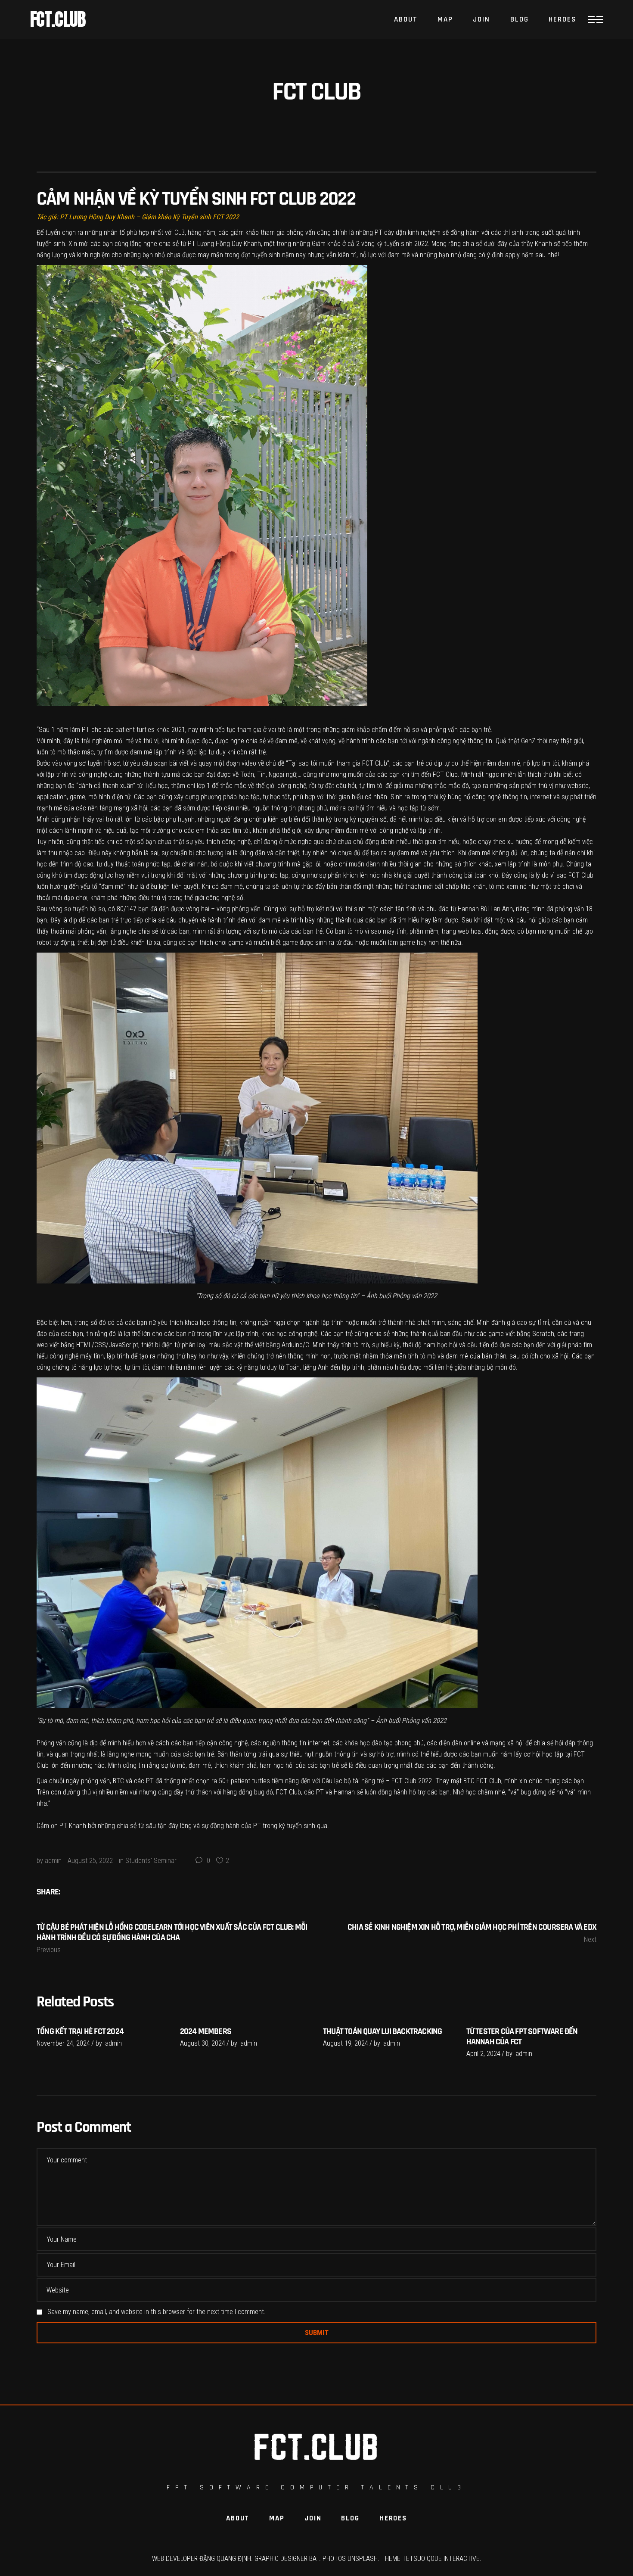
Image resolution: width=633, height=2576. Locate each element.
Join (313, 2518)
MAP (277, 2518)
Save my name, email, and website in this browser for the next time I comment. (157, 2312)
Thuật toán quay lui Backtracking (382, 2031)
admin (53, 1861)
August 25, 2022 (90, 1861)
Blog (350, 2518)
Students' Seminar (151, 1861)
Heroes (393, 2518)
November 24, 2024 (63, 2043)
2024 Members (206, 2031)
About (238, 2518)
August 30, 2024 (203, 2043)
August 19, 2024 (346, 2043)
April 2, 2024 (483, 2054)
